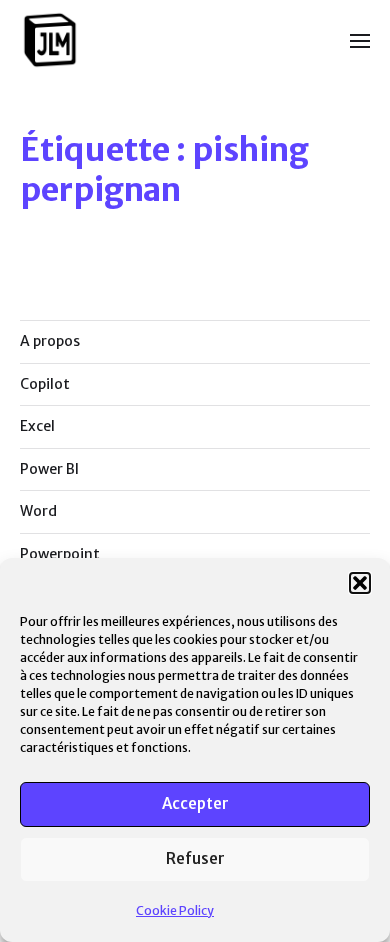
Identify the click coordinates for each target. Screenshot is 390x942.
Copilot (45, 384)
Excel (37, 426)
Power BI (49, 469)
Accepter (195, 803)
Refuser (195, 858)
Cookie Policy (175, 910)
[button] (360, 583)
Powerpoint (60, 554)
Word (38, 511)
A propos (50, 341)
